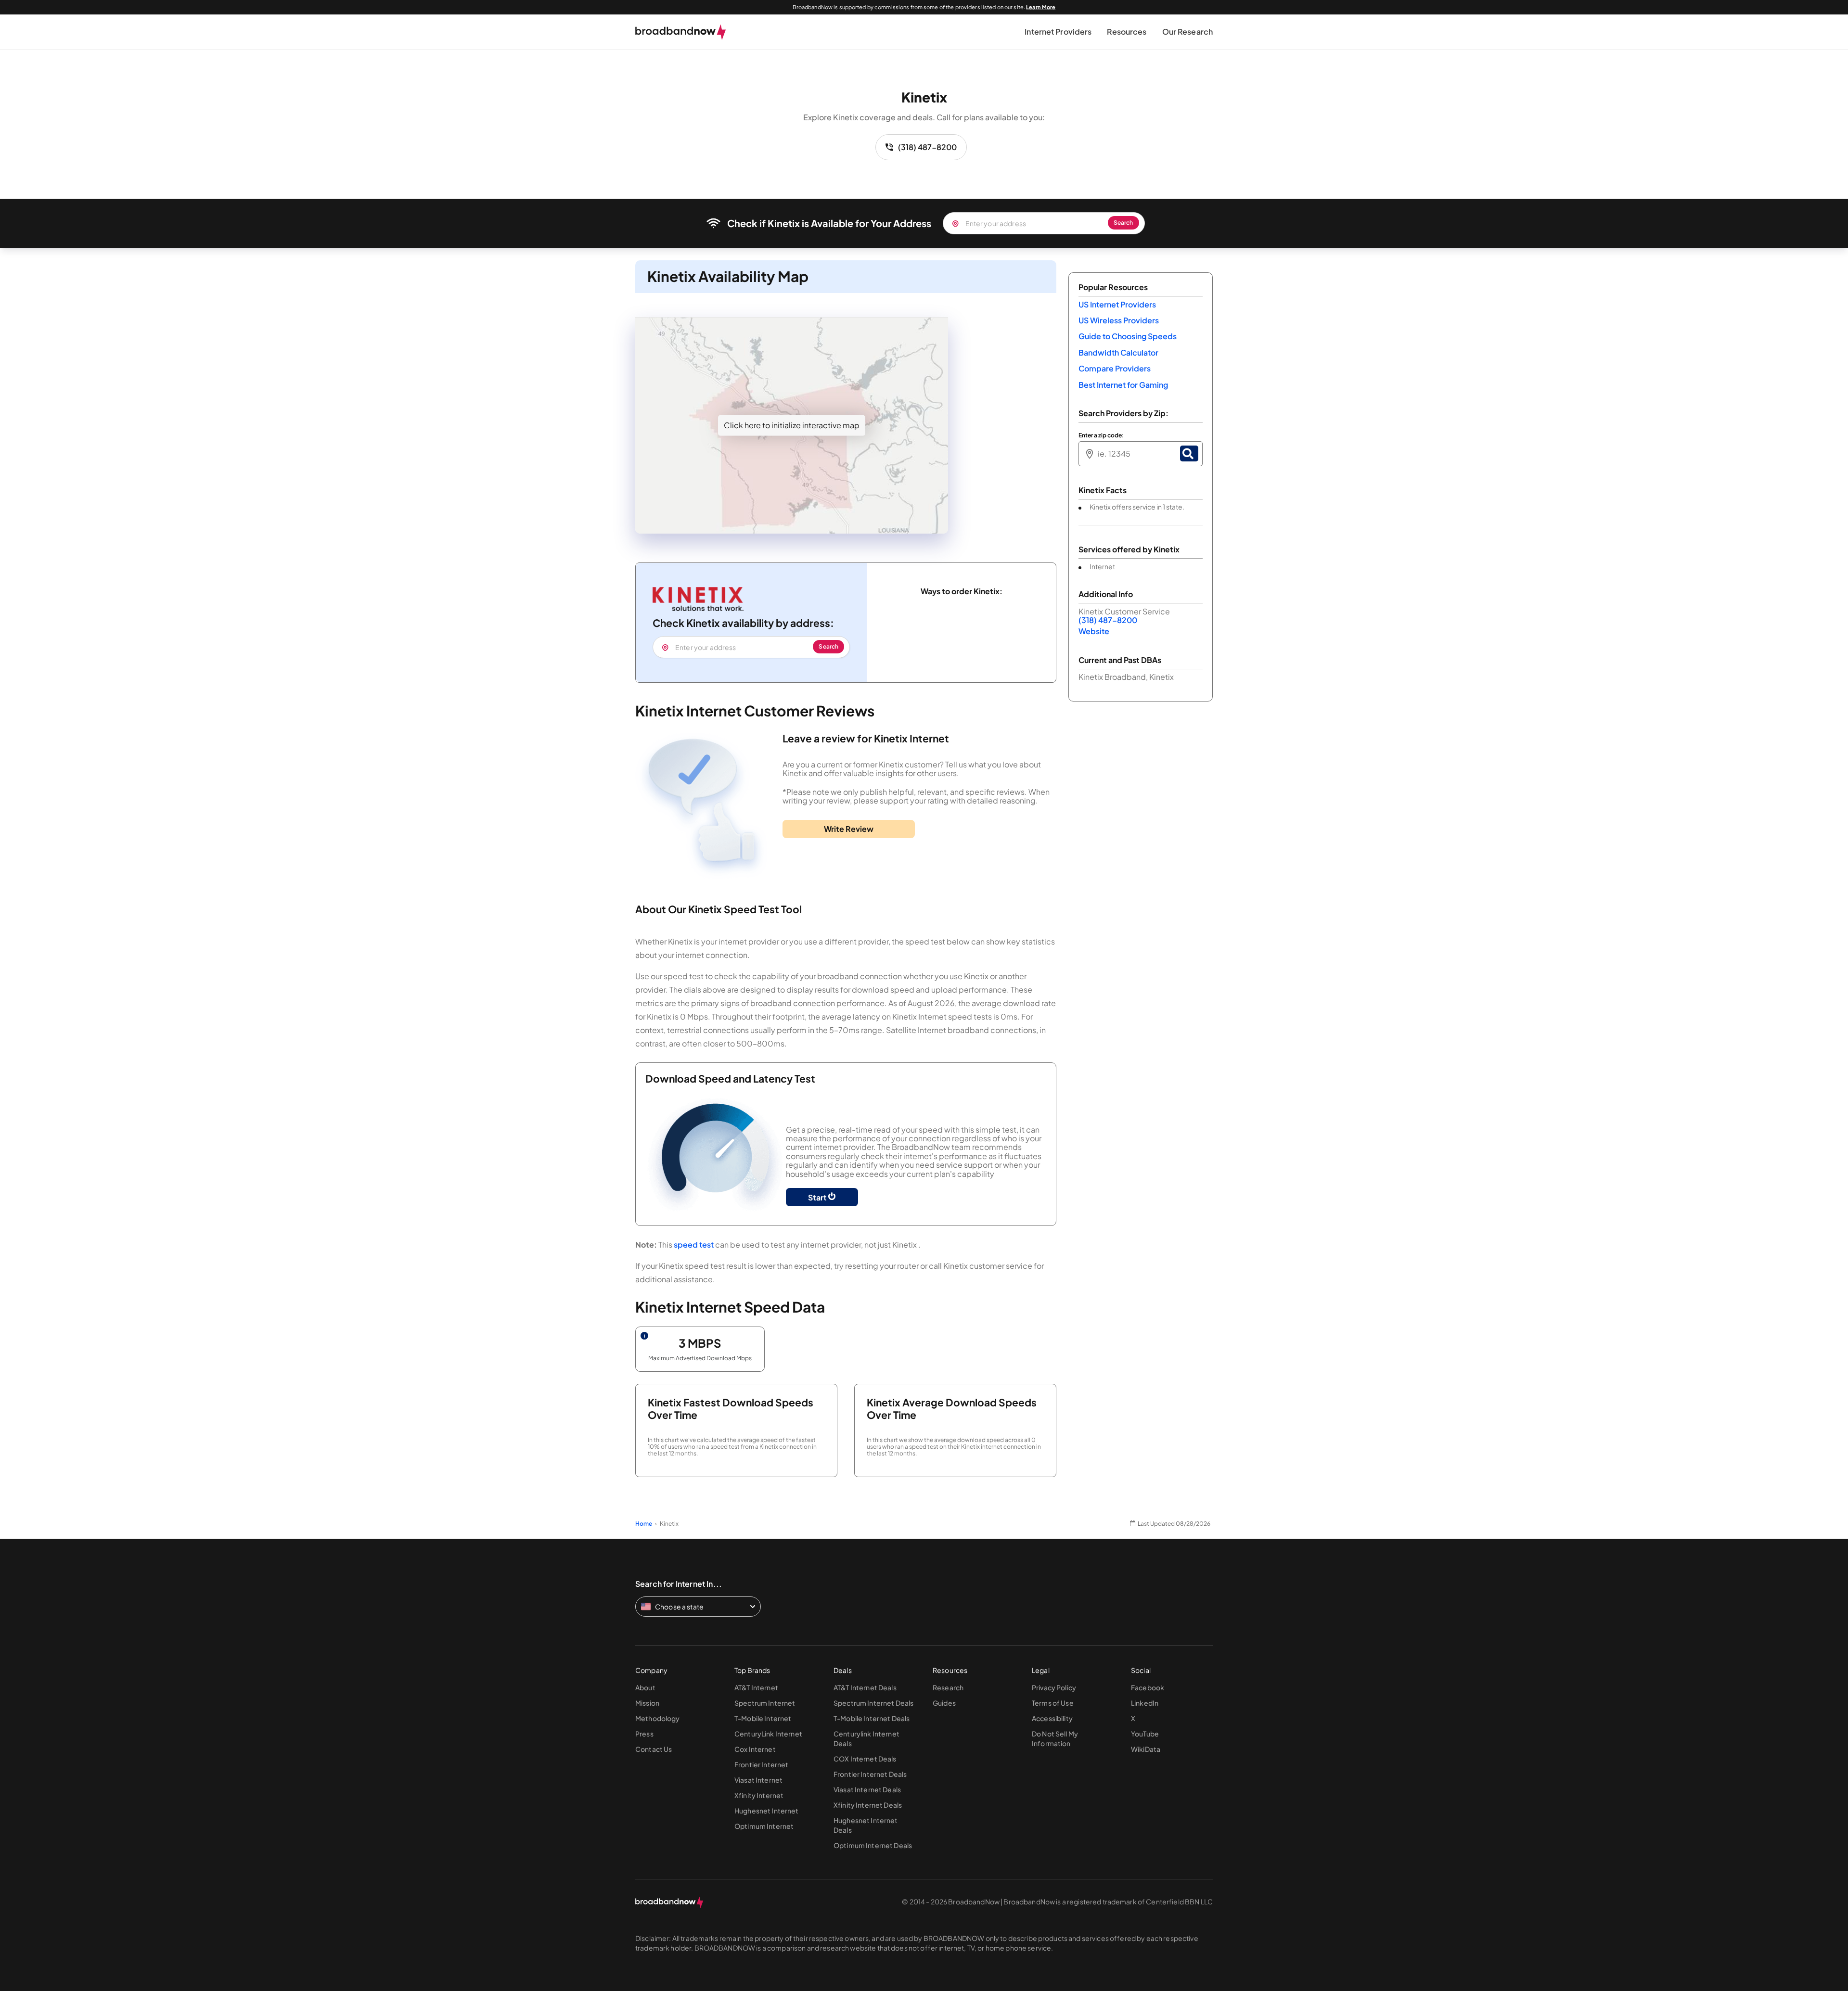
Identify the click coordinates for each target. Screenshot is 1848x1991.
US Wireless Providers (1119, 320)
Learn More (1041, 7)
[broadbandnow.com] (681, 32)
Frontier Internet (761, 1764)
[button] (1058, 32)
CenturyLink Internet (768, 1734)
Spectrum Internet (765, 1703)
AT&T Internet (756, 1687)
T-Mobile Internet (763, 1718)
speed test (694, 1244)
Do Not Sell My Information (1055, 1738)
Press (644, 1734)
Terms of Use (1053, 1703)
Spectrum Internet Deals (873, 1703)
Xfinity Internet (759, 1795)
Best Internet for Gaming (1123, 385)
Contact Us (654, 1749)
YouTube (1145, 1734)
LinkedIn (1145, 1703)
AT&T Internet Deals (865, 1687)
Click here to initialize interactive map (792, 425)
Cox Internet (755, 1749)
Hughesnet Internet (767, 1811)
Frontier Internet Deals (870, 1774)
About (645, 1687)
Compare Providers (1115, 368)
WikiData (1146, 1749)
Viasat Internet (758, 1780)
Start (818, 1197)
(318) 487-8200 (927, 147)
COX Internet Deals (865, 1759)
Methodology (658, 1718)
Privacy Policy (1054, 1687)
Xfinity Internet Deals (868, 1805)
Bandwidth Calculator (1118, 352)
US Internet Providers (1117, 304)
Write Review (849, 829)
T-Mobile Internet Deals (872, 1718)
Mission (647, 1703)
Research (948, 1687)
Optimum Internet (764, 1826)
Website (1094, 631)
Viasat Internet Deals (867, 1789)
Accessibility (1052, 1718)
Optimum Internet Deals (873, 1845)
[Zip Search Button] (1189, 453)
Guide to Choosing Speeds (1128, 336)
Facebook (1148, 1687)
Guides (944, 1703)
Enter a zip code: (1101, 435)
